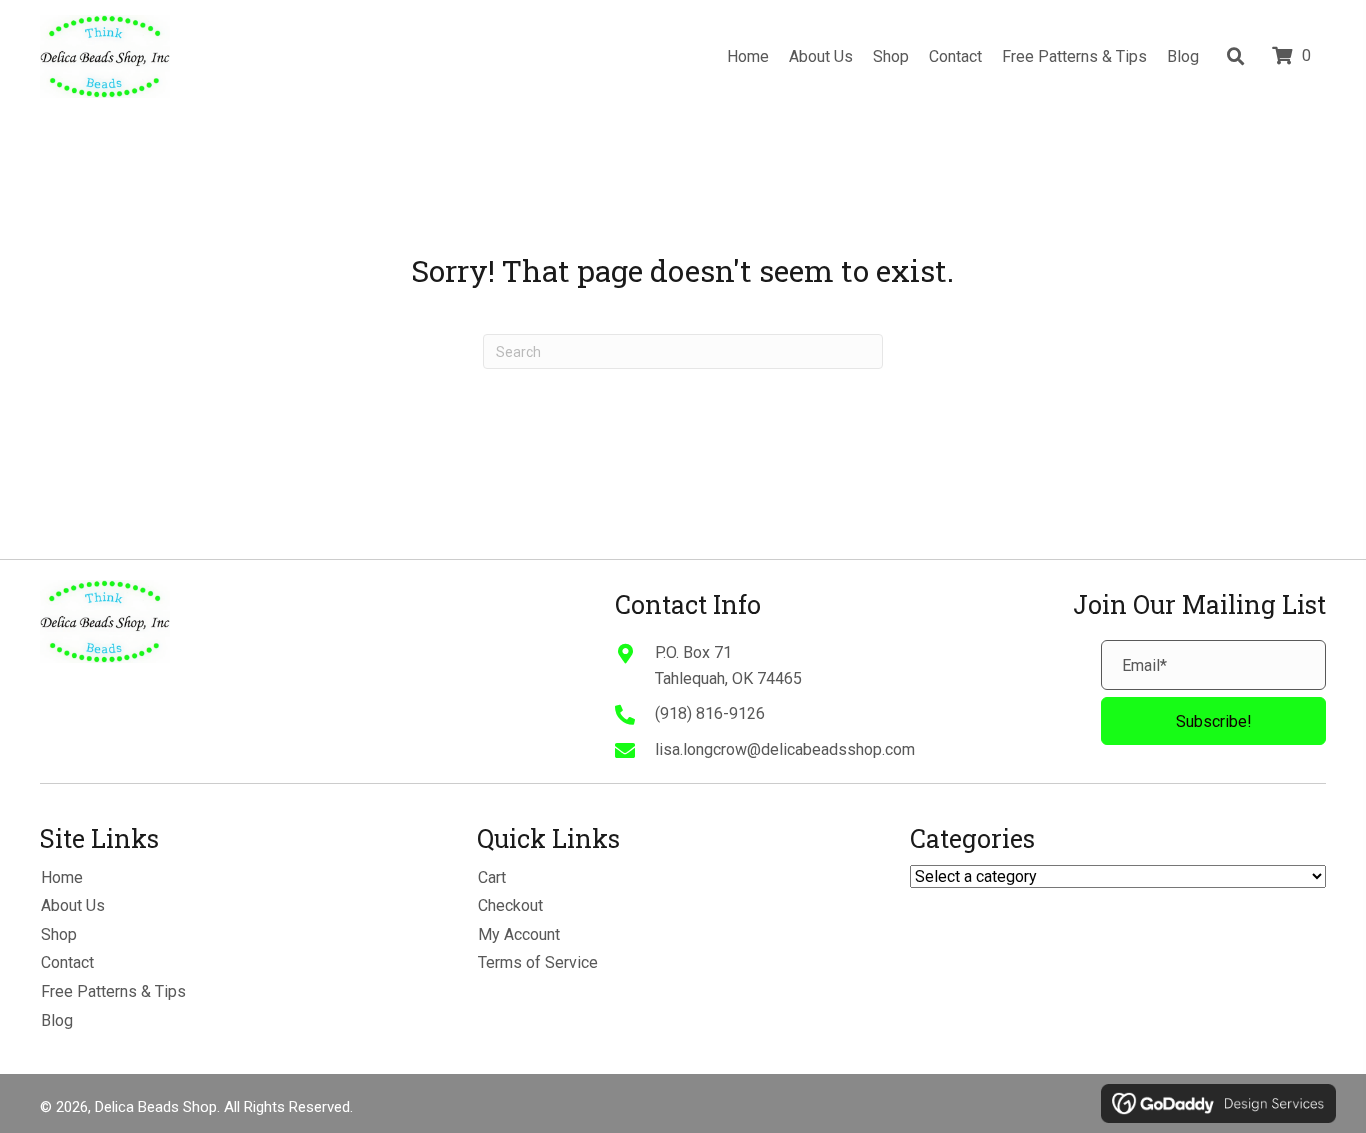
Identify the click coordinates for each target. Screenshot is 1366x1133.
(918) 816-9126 (710, 713)
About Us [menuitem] (73, 905)
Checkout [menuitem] (510, 905)
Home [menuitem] (62, 877)
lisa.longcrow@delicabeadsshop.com (785, 749)
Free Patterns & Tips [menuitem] (113, 991)
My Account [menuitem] (519, 934)
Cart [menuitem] (492, 877)
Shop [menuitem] (59, 934)
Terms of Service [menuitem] (538, 962)
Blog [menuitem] (57, 1020)
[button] (1213, 721)
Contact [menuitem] (67, 962)
